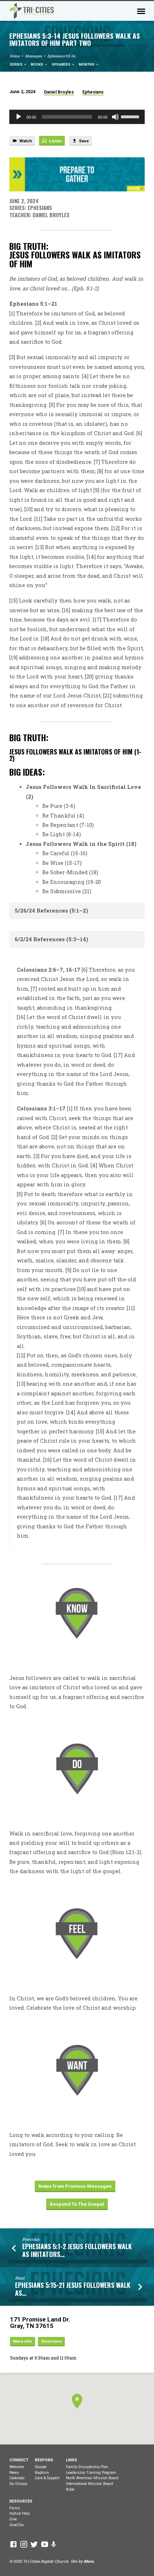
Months (87, 64)
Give (13, 2519)
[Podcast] (54, 2544)
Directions (52, 2341)
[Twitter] (34, 2544)
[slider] (131, 116)
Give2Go (16, 2525)
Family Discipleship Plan (87, 2467)
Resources (21, 2501)
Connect (19, 2460)
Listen (55, 141)
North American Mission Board (92, 2478)
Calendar (17, 2478)
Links (71, 2460)
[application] (77, 117)
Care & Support (47, 2478)
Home (15, 56)
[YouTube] (45, 2544)
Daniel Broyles (59, 92)
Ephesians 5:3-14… (62, 56)
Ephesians (93, 92)
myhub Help (20, 2513)
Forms (15, 2508)
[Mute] (115, 117)
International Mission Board (90, 2484)
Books (37, 64)
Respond (44, 2460)
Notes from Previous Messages (75, 2186)
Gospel (41, 2467)
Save (83, 141)
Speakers (61, 64)
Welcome (17, 2467)
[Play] (19, 117)
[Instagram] (24, 2544)
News (14, 2473)
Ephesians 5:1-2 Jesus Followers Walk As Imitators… (77, 2250)
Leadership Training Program (91, 2473)
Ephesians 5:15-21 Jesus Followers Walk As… (73, 2289)
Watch (25, 141)
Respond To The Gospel (77, 2204)
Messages (33, 56)
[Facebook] (13, 2544)
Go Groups (18, 2484)
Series (16, 64)
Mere (89, 2561)
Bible (70, 2489)
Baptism (42, 2473)
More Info (22, 2341)
